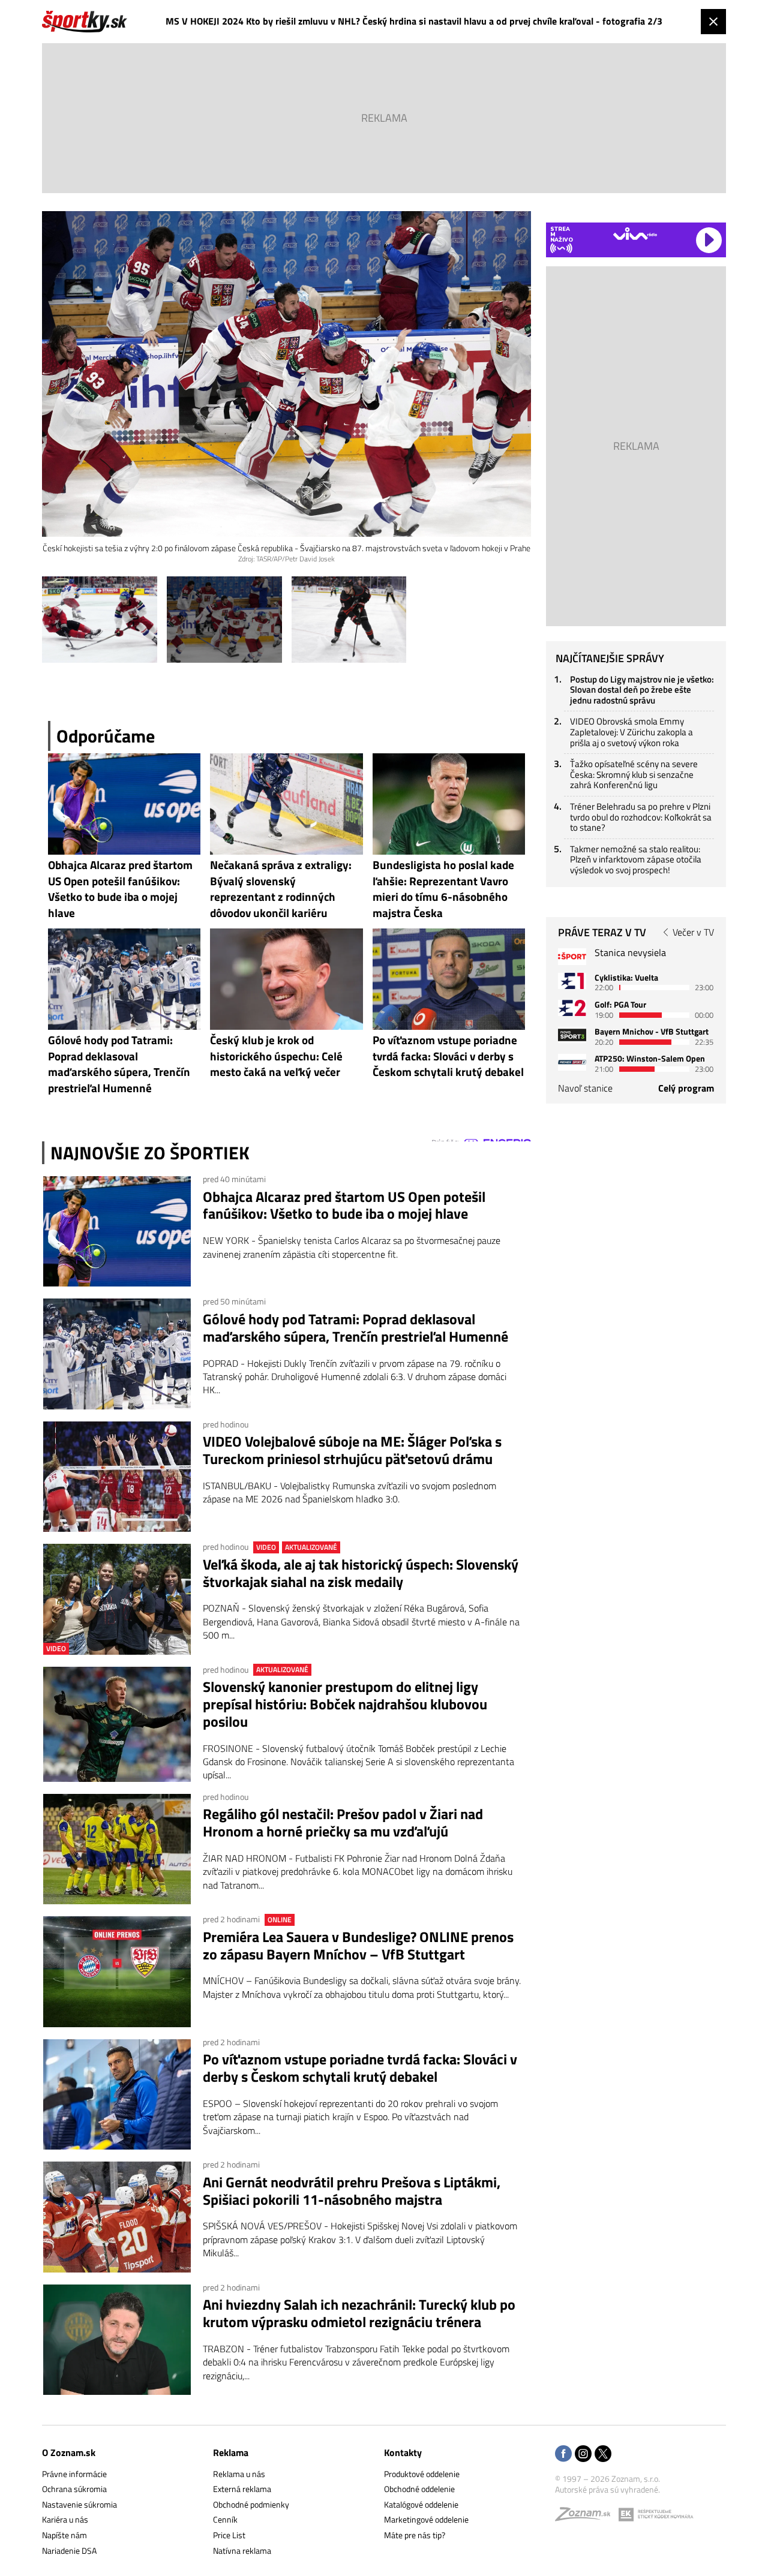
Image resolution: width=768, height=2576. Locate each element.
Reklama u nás (239, 2474)
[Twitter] (603, 2455)
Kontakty (403, 2452)
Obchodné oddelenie (419, 2489)
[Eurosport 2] (572, 1008)
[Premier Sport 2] (572, 1062)
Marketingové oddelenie (426, 2519)
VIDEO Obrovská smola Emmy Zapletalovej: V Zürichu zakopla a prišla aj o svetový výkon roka (631, 732)
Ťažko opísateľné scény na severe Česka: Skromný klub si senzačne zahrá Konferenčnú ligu (634, 774)
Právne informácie (74, 2474)
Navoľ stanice (585, 1088)
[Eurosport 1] (572, 981)
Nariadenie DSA (69, 2551)
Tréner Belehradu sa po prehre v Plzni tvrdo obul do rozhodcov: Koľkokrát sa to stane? (641, 817)
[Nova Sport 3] (572, 1035)
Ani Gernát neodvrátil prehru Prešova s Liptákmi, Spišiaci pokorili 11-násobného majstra (352, 2191)
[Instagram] (583, 2455)
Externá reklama (242, 2489)
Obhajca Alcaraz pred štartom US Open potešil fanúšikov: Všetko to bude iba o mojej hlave (344, 1206)
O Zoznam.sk (69, 2452)
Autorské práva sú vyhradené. (607, 2489)
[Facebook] (563, 2455)
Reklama (231, 2452)
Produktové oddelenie (422, 2474)
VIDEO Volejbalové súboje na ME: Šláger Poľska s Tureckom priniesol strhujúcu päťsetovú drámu (352, 1450)
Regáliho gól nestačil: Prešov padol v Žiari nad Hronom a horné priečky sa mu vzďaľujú (343, 1823)
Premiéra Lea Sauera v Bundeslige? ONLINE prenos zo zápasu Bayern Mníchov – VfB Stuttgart (358, 1946)
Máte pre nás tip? (415, 2535)
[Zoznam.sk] (587, 2517)
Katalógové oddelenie (421, 2504)
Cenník (225, 2519)
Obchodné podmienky (251, 2504)
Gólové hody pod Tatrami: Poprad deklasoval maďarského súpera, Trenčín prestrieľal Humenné (355, 1328)
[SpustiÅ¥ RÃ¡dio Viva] (635, 234)
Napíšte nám (64, 2535)
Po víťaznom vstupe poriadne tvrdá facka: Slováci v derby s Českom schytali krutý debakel (360, 2068)
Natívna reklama (242, 2551)
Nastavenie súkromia (79, 2504)
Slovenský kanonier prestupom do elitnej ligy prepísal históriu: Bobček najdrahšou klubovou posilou (345, 1704)
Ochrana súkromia (74, 2489)
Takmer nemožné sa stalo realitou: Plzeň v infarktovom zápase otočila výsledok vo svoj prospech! (636, 859)
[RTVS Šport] (572, 956)
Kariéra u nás (65, 2519)
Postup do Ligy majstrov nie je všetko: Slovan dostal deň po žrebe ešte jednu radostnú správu (642, 690)
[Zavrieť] (713, 22)
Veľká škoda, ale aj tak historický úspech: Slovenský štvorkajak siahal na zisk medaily (361, 1573)
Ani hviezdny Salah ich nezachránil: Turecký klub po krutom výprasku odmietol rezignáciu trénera (359, 2313)
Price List (229, 2535)
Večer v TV (693, 932)
